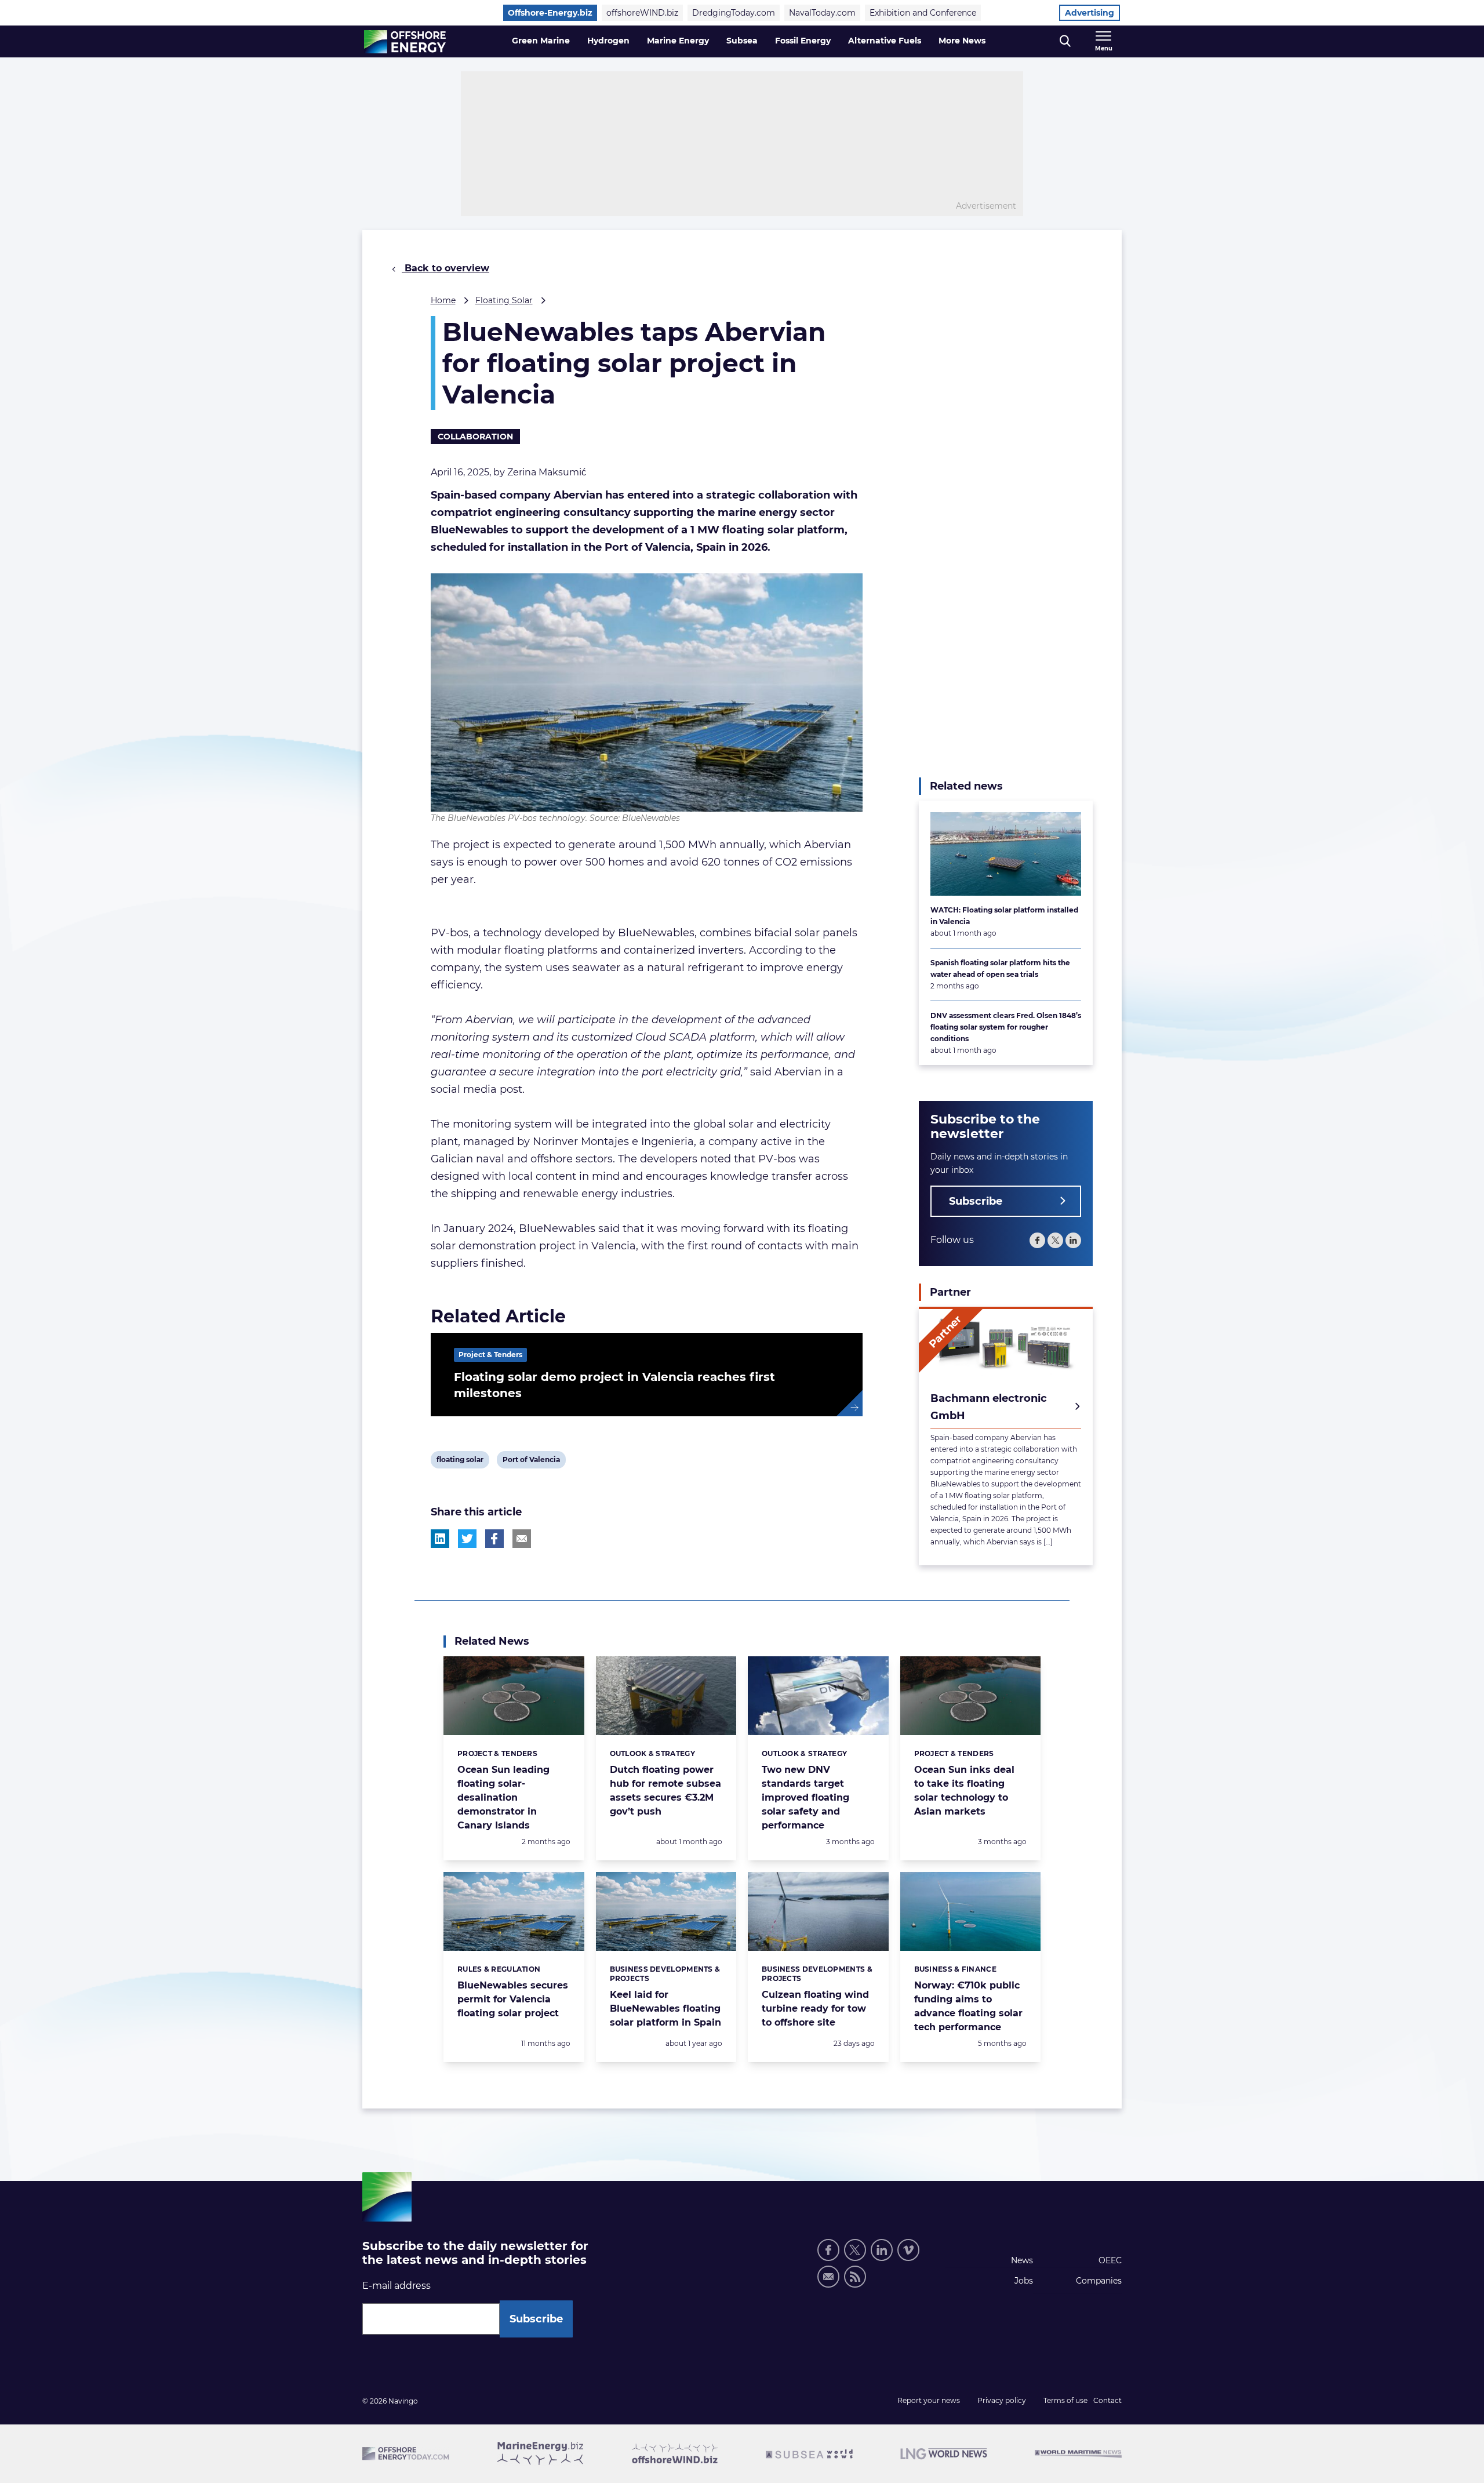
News (1022, 2260)
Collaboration (475, 437)
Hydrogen (608, 41)
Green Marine (541, 41)
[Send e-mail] (828, 2277)
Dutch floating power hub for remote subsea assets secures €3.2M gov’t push (665, 1791)
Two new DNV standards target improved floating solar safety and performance (805, 1797)
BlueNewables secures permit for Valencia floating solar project (513, 1999)
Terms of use (1065, 2400)
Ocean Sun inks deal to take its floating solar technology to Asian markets (964, 1791)
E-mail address (397, 2286)
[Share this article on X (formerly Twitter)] (467, 1539)
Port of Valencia (531, 1462)
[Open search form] (1065, 41)
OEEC (1110, 2260)
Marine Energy (678, 41)
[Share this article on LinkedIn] (440, 1539)
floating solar (460, 1462)
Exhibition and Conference (923, 13)
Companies (1099, 2281)
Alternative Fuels (885, 41)
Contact (1107, 2400)
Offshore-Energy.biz (550, 13)
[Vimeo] (908, 2250)
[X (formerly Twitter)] (1055, 1240)
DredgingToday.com (734, 13)
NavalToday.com (822, 13)
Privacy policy (1002, 2400)
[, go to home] (405, 42)
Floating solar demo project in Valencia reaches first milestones (614, 1385)
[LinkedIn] (1073, 1240)
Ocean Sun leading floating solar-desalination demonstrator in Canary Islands (503, 1797)
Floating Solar (504, 300)
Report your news (929, 2400)
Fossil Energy (803, 41)
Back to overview (445, 268)
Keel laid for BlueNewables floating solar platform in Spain (665, 2008)
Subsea (742, 41)
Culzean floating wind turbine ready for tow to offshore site (815, 2008)
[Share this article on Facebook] (494, 1539)
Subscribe (976, 1201)
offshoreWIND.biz (642, 13)
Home (443, 300)
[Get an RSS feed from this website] (855, 2277)
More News (962, 41)
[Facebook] (1037, 1240)
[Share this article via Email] (522, 1539)
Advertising (1090, 13)
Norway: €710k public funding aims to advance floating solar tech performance (968, 2006)
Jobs (1024, 2281)
